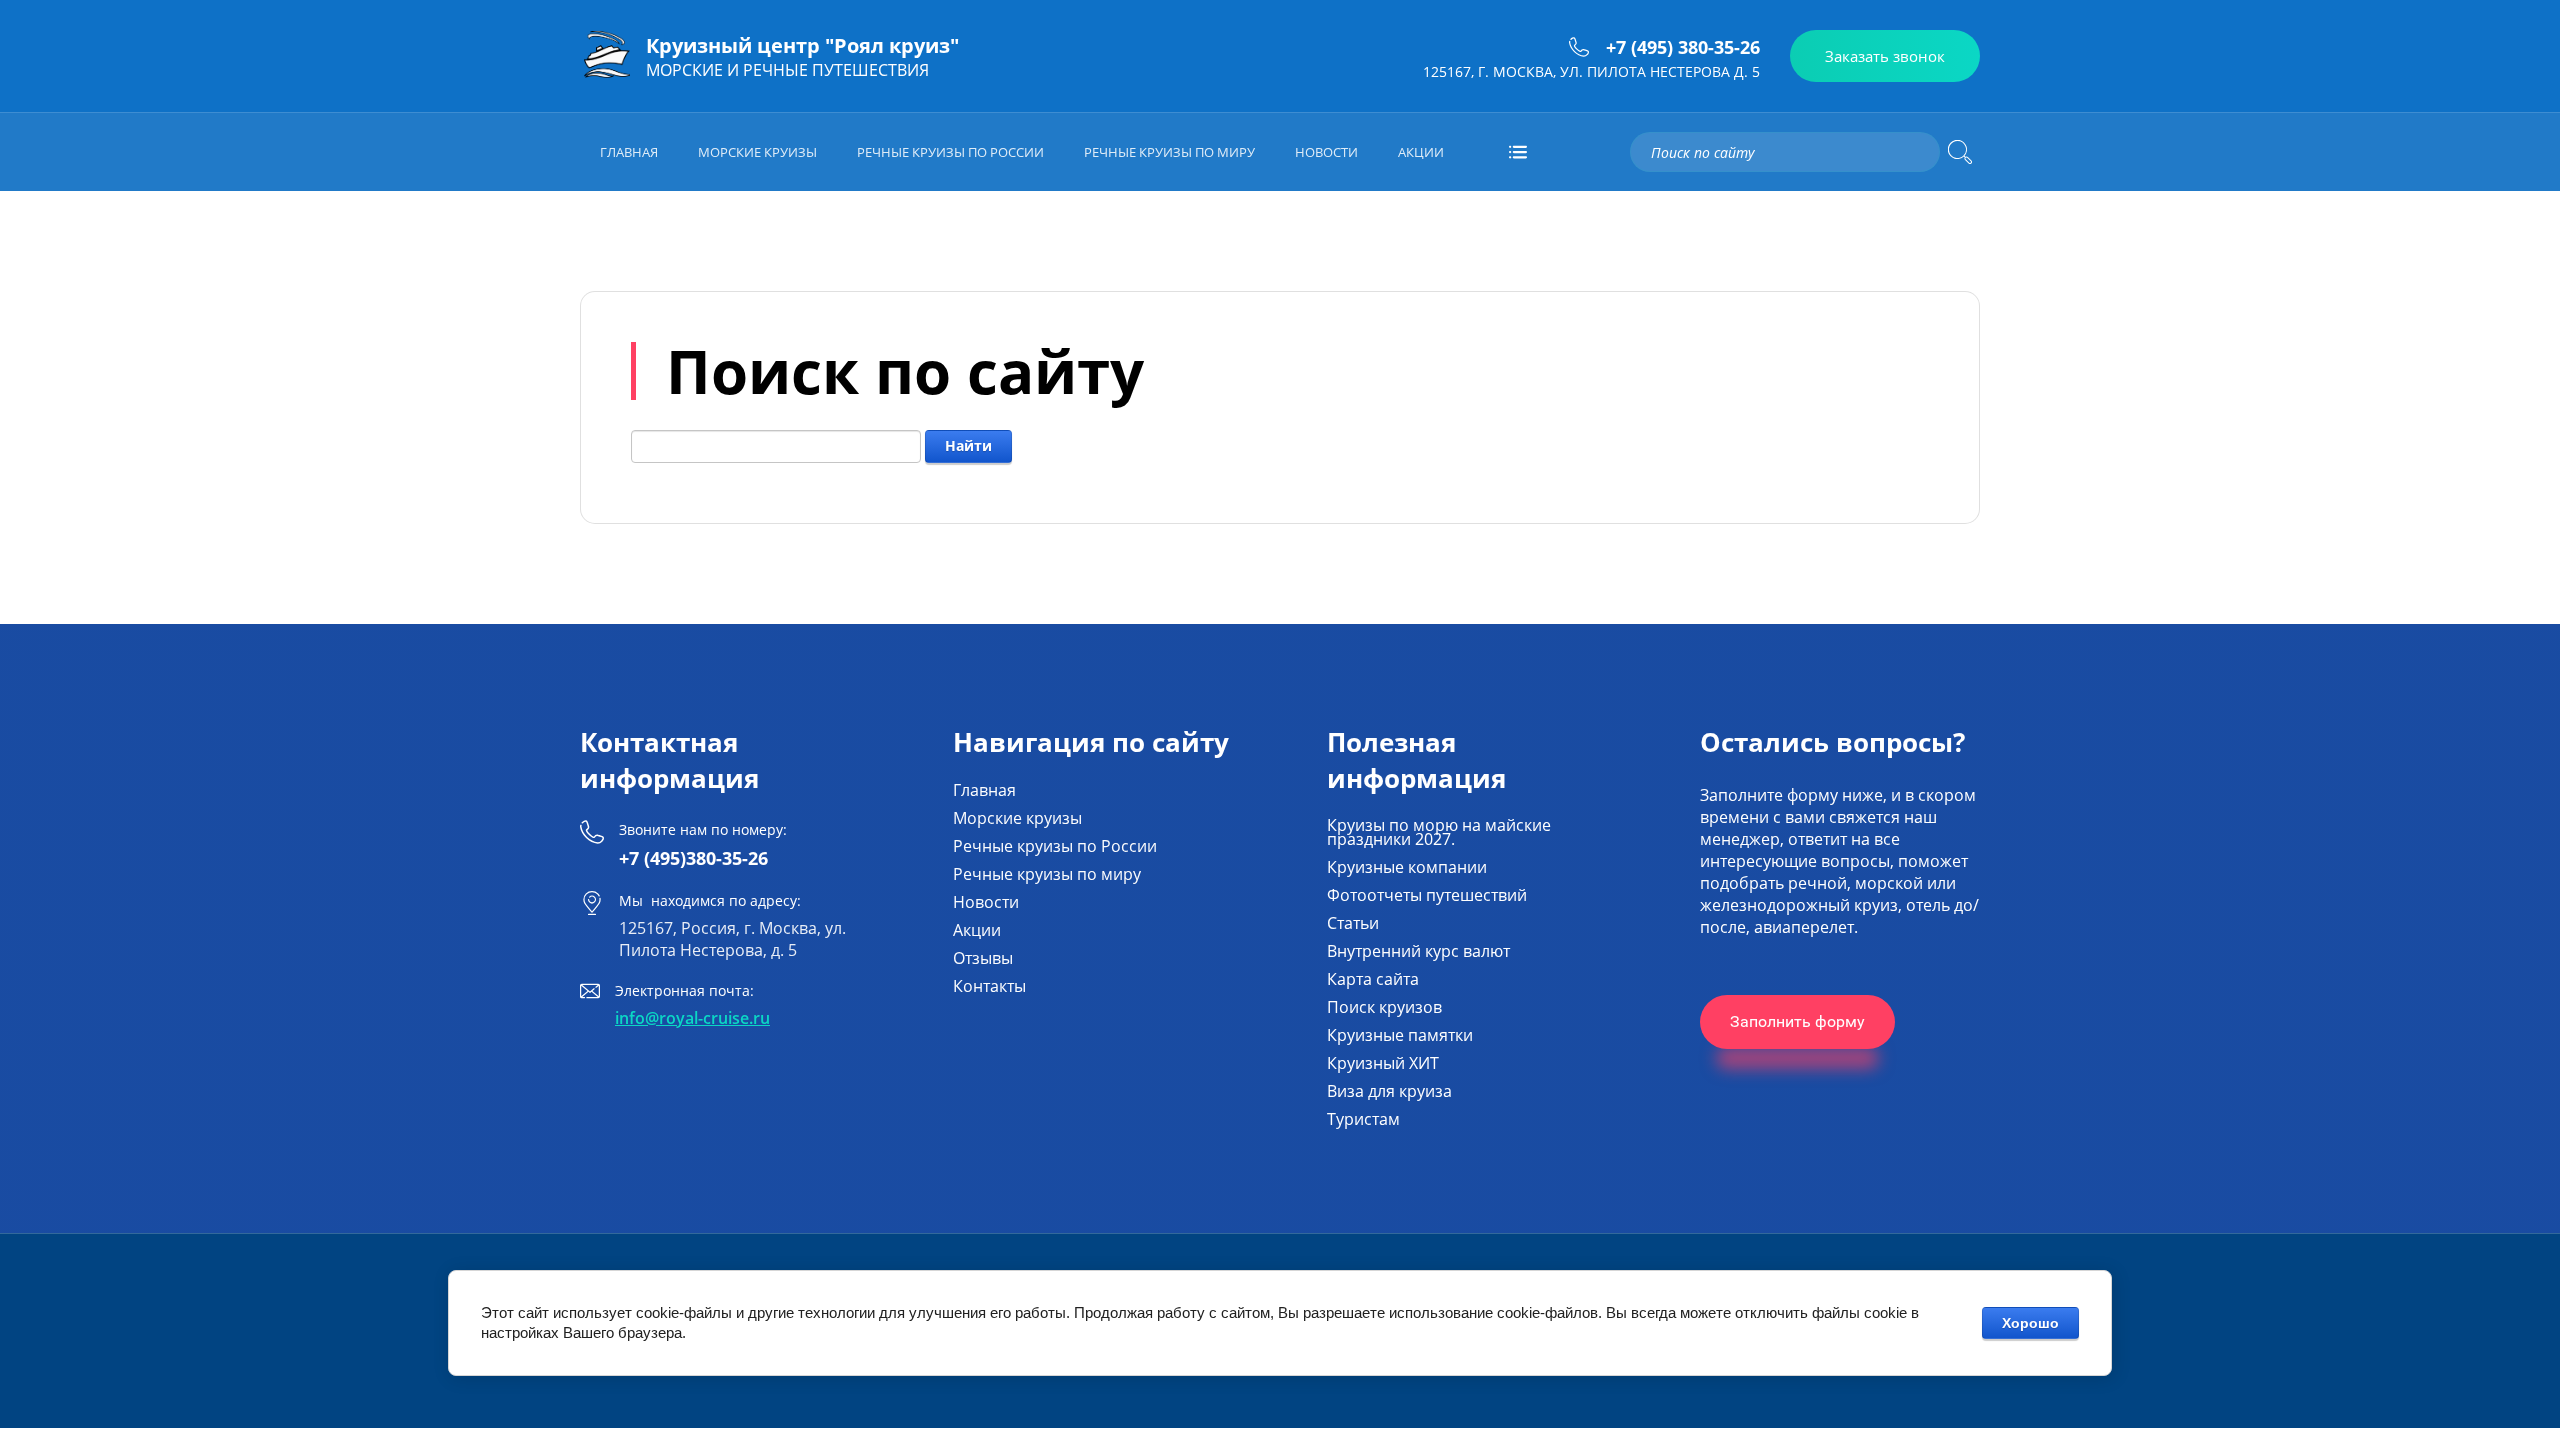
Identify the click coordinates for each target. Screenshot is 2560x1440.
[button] (1885, 56)
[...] (1518, 152)
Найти (968, 445)
